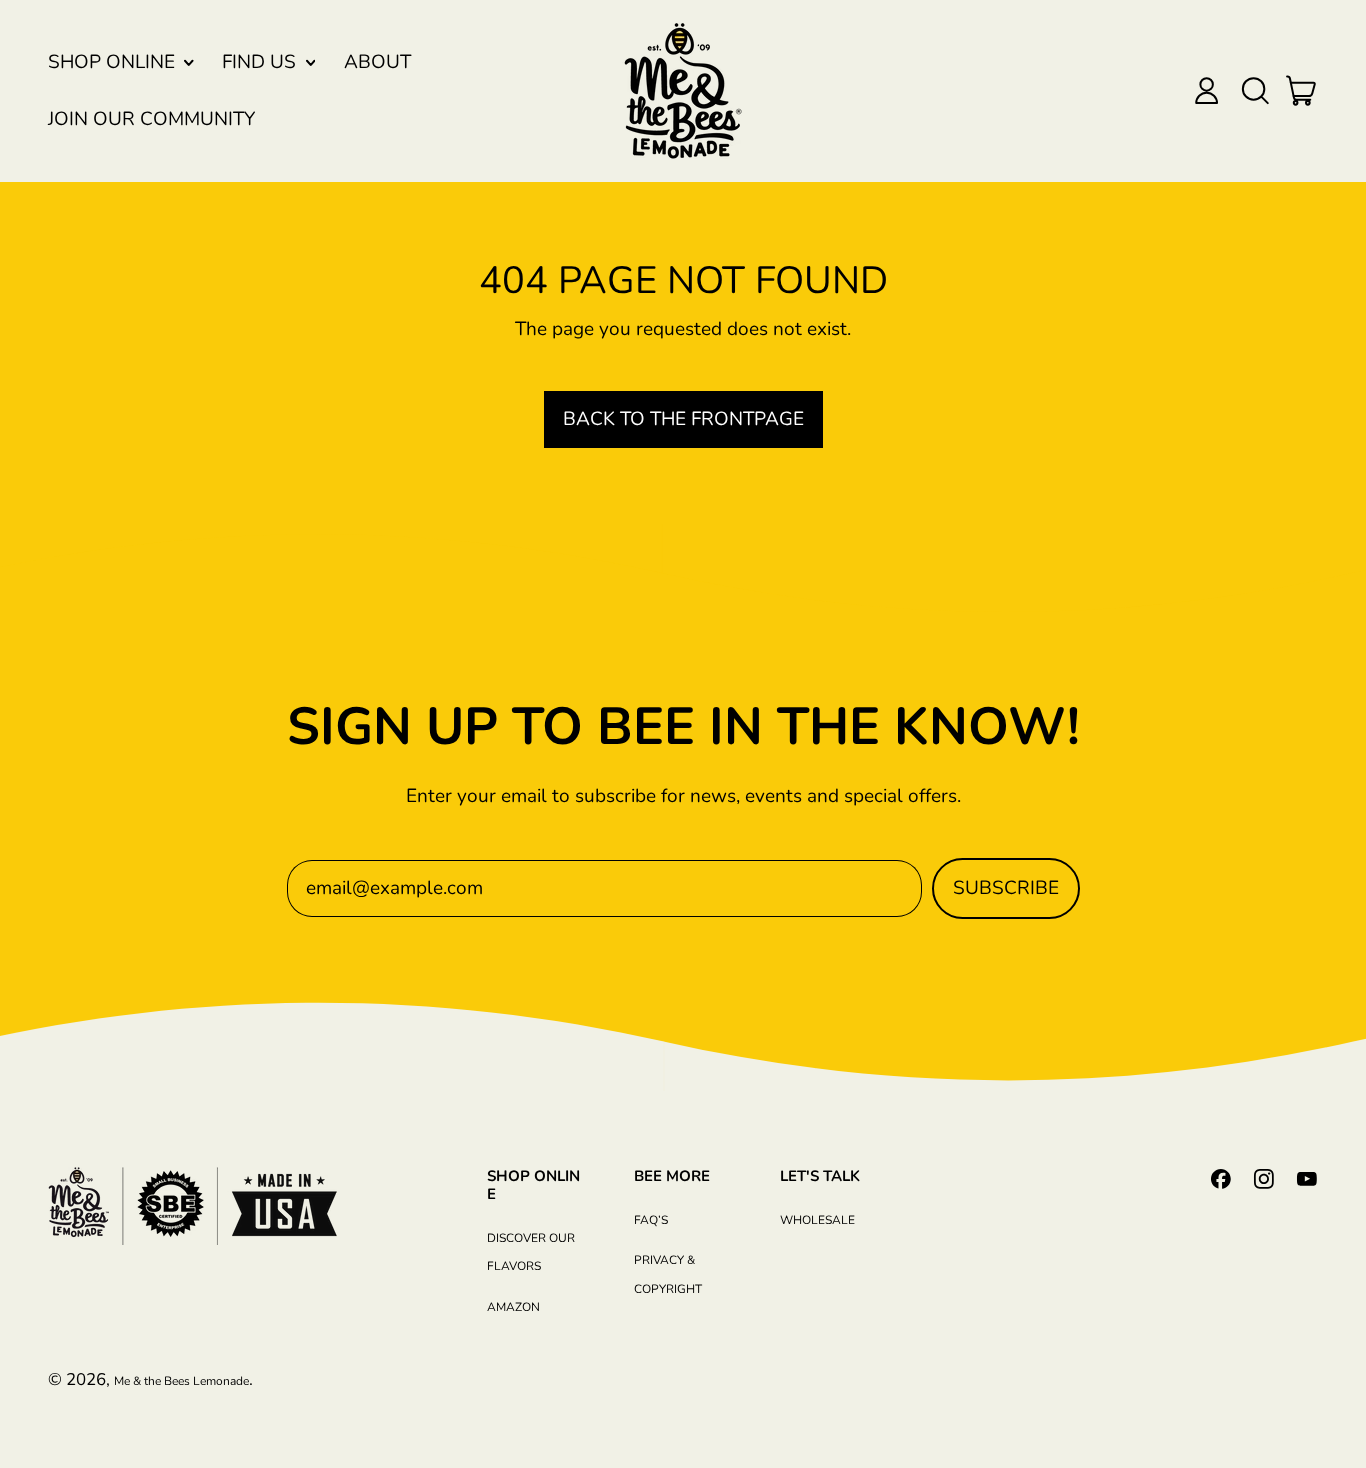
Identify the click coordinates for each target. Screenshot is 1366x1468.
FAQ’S (651, 1220)
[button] (1254, 90)
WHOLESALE (817, 1220)
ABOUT (377, 62)
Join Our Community (151, 119)
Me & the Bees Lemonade (181, 1381)
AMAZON (513, 1307)
